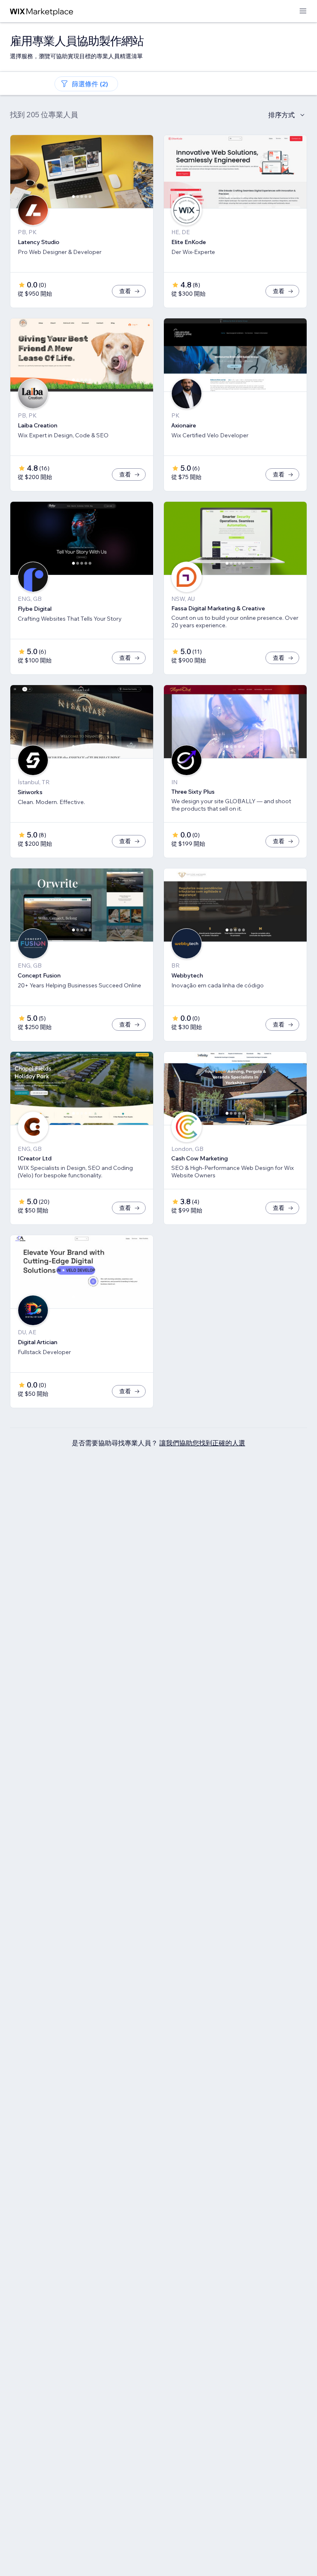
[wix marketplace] (42, 11)
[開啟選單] (303, 11)
